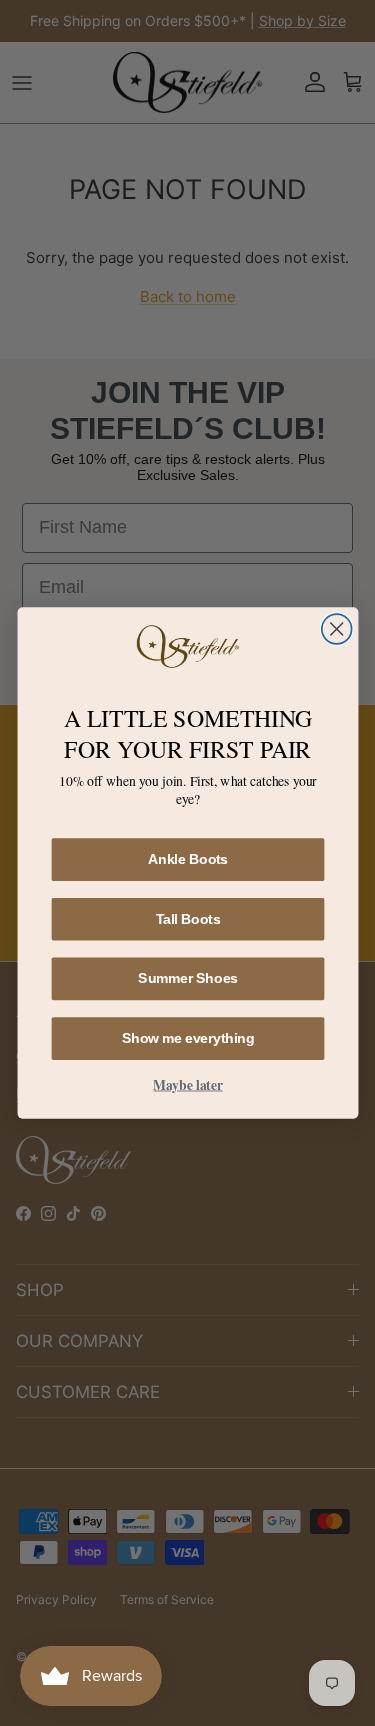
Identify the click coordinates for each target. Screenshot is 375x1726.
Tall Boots (187, 918)
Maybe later (187, 1084)
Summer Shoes (188, 978)
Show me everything (187, 1038)
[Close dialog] (336, 629)
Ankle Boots (187, 859)
